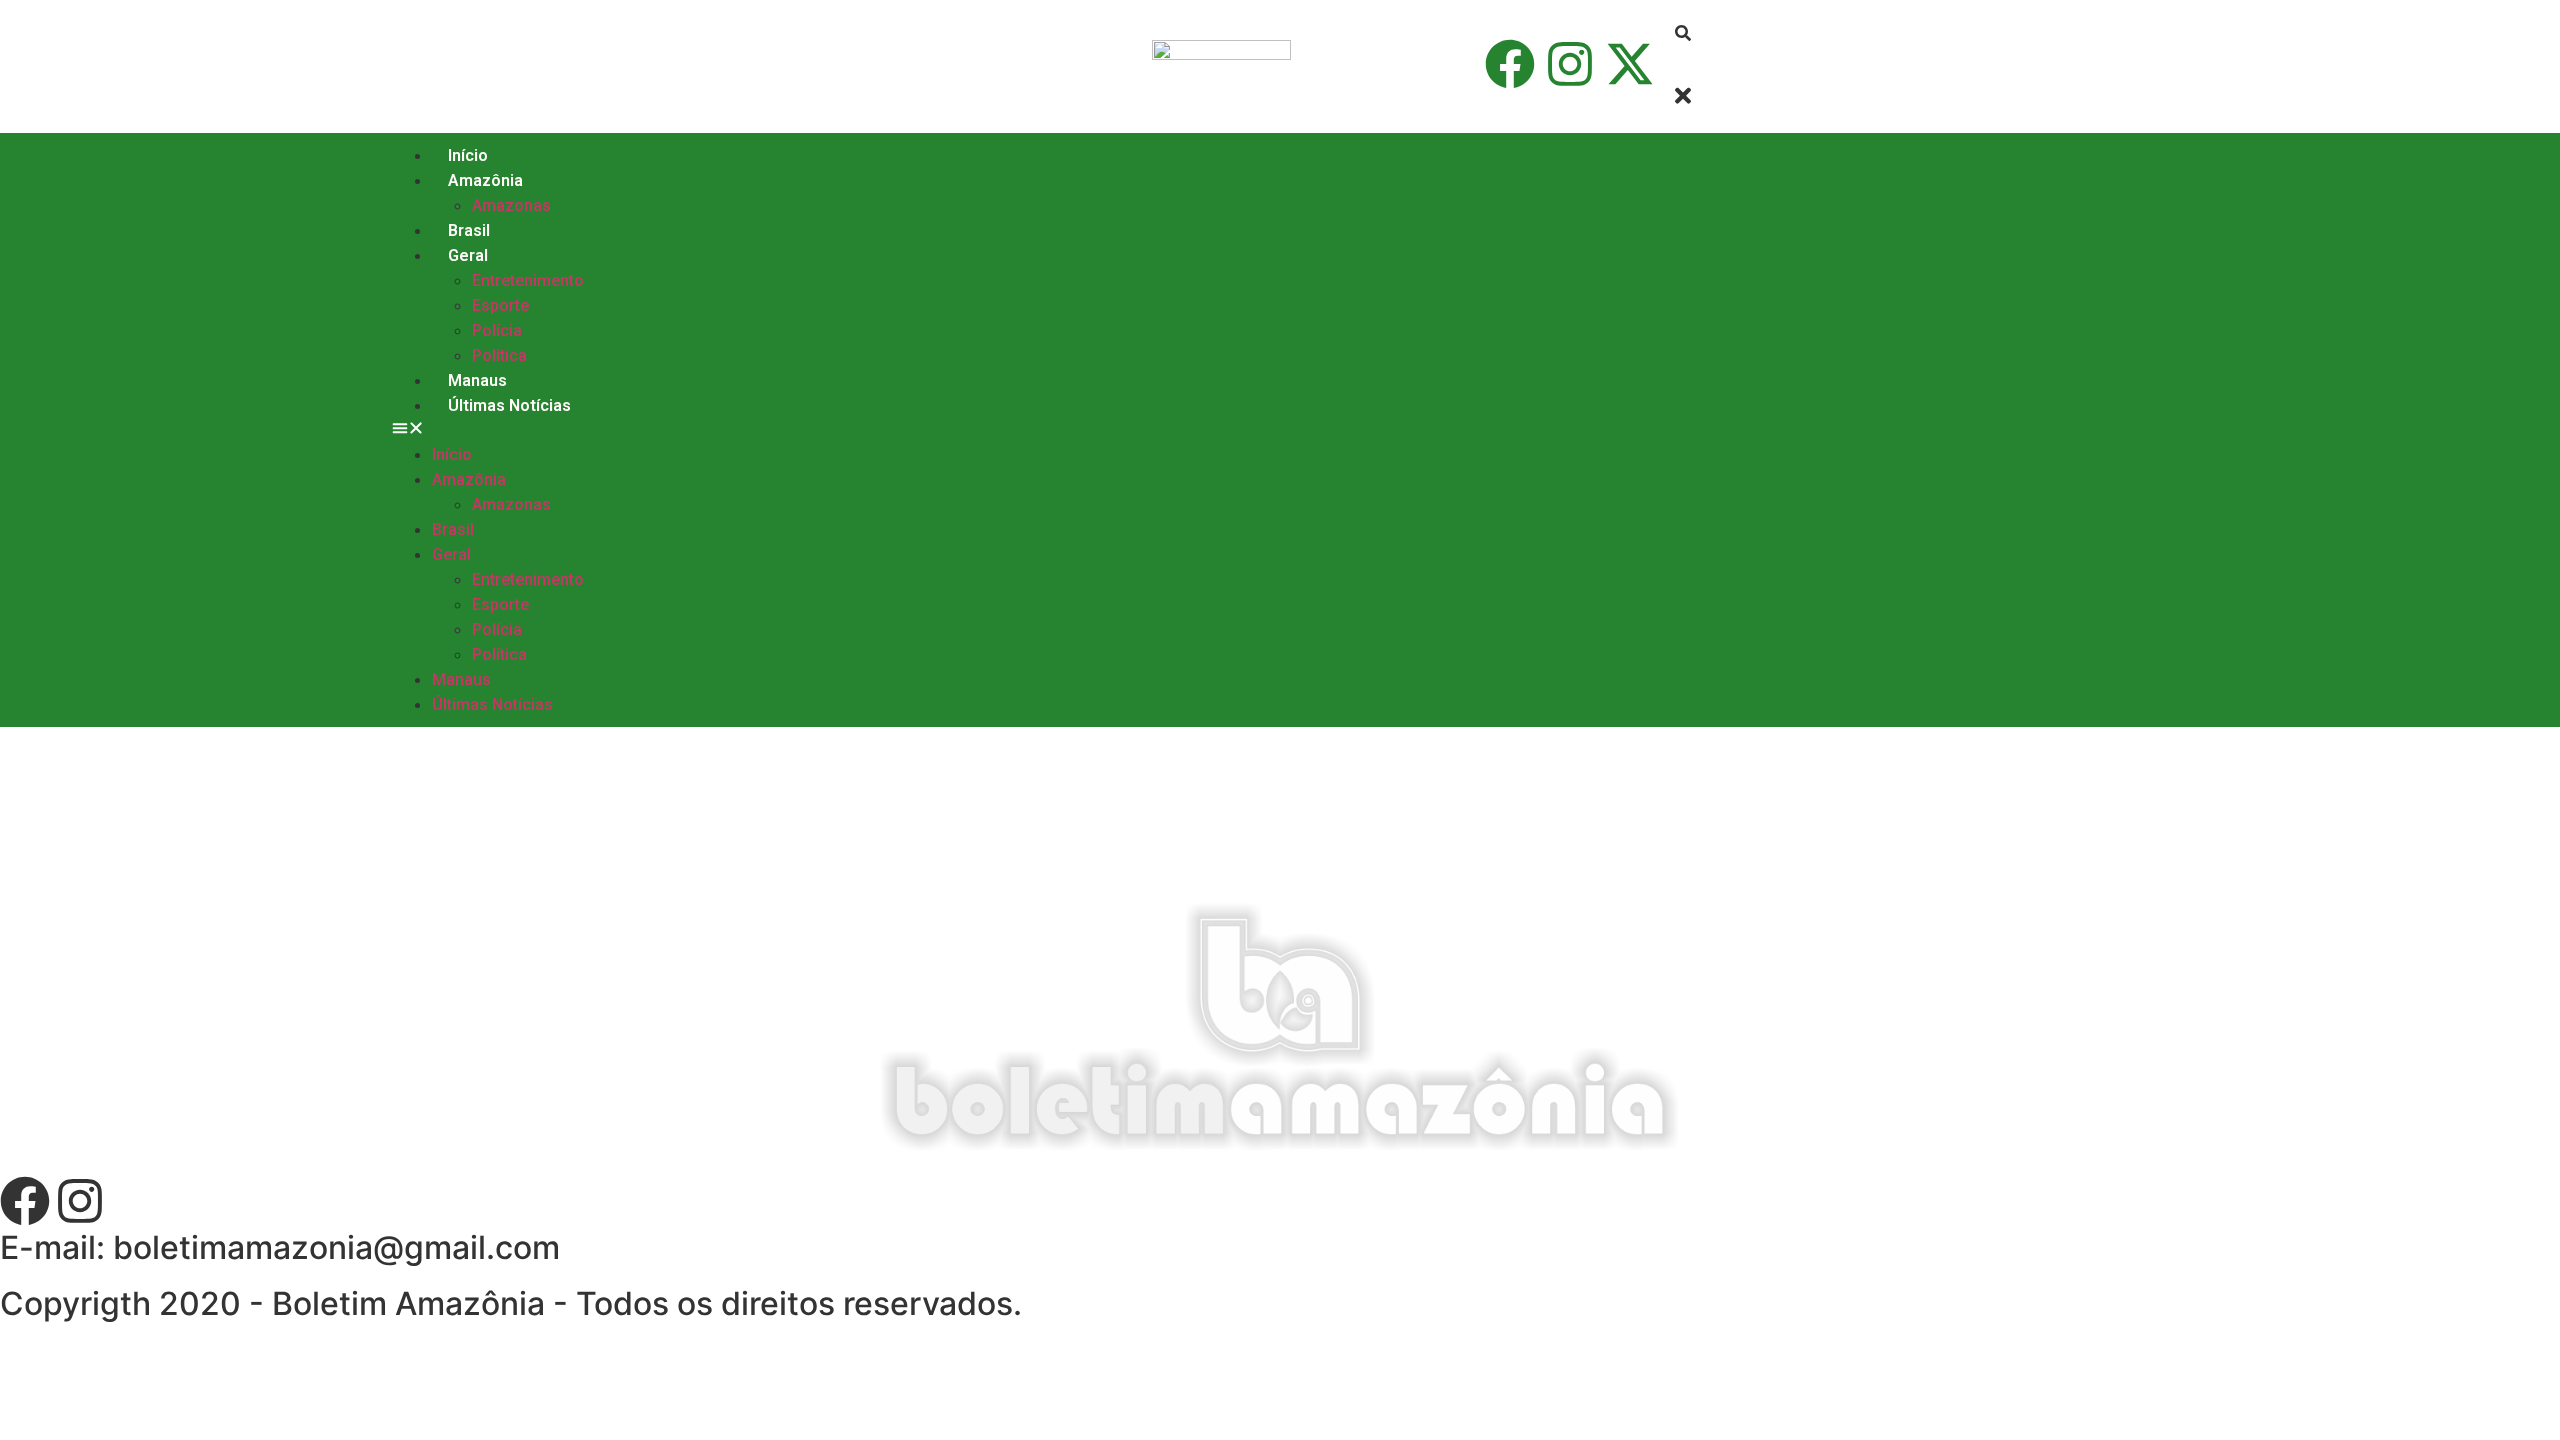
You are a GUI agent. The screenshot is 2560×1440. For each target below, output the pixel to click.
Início (468, 155)
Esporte (500, 305)
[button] (1022, 430)
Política (499, 355)
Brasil (469, 230)
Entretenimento (528, 280)
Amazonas (511, 205)
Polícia (497, 330)
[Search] (1683, 34)
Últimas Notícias (509, 405)
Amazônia (485, 180)
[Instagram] (1570, 64)
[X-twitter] (1630, 64)
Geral (468, 255)
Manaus (477, 380)
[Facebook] (1510, 64)
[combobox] (1757, 64)
